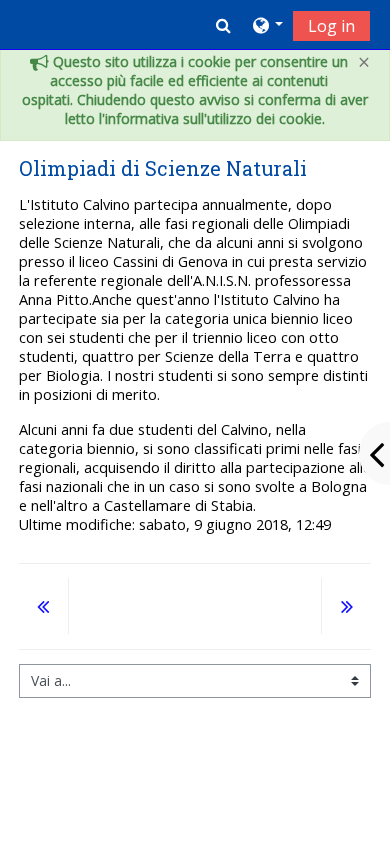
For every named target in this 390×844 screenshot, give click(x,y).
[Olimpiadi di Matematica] (44, 608)
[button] (223, 25)
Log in (331, 26)
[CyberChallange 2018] (346, 608)
